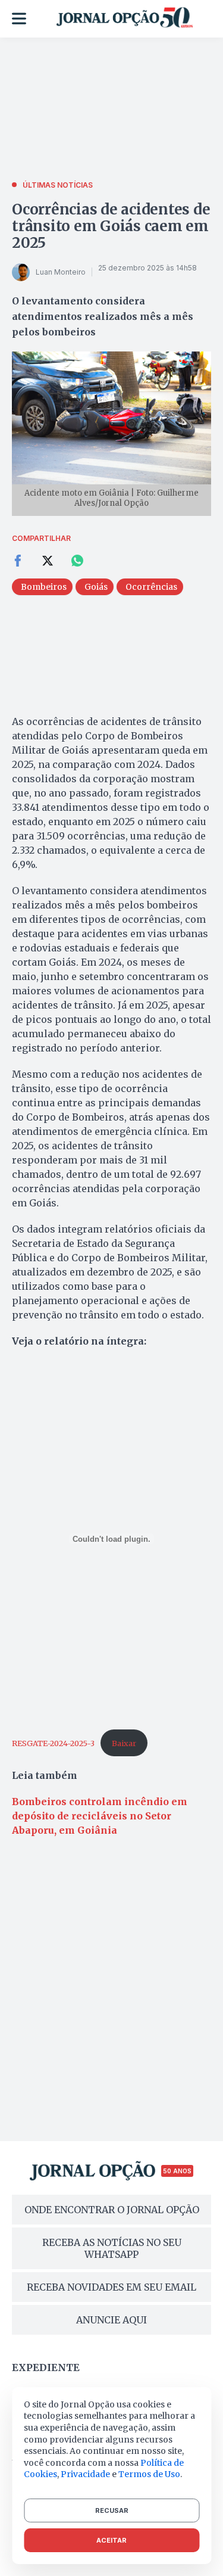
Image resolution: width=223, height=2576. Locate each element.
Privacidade (85, 2474)
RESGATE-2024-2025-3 (53, 1743)
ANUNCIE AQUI (111, 2320)
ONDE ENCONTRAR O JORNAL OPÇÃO (112, 2210)
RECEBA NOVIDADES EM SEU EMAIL (111, 2287)
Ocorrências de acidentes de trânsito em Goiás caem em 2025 (111, 226)
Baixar (124, 1743)
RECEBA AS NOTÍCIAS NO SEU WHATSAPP (112, 2248)
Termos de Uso (149, 2474)
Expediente (46, 2367)
